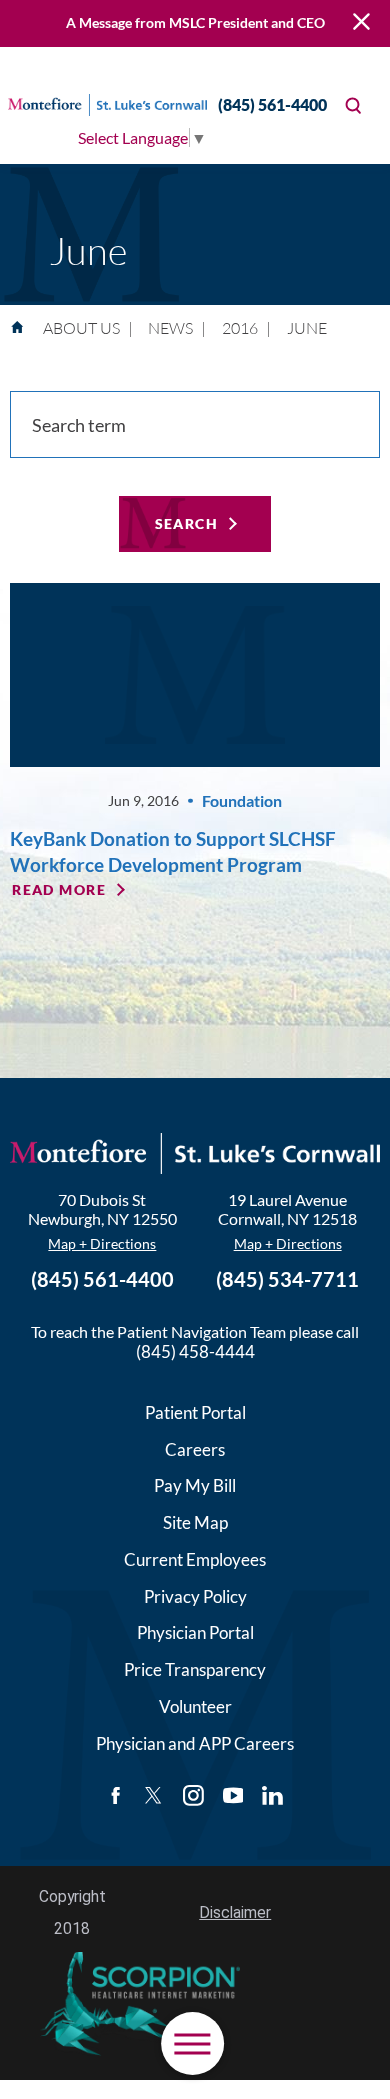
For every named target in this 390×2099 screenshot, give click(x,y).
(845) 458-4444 (195, 1351)
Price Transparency (195, 1669)
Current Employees (195, 1559)
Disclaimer (235, 1912)
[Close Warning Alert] (361, 24)
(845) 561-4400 (272, 104)
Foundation (242, 800)
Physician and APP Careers (195, 1743)
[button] (192, 2043)
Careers (195, 1449)
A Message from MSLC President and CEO (195, 22)
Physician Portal (195, 1632)
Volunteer (195, 1706)
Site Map (195, 1522)
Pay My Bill (195, 1485)
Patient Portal (195, 1412)
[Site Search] (353, 105)
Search (187, 523)
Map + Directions (102, 1243)
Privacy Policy (195, 1596)
